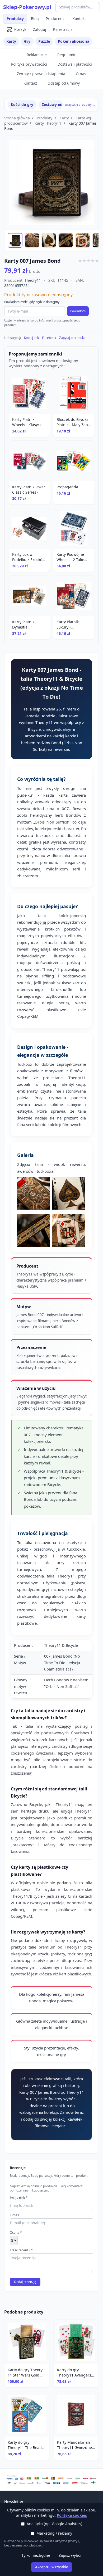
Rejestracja (63, 29)
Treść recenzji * (21, 2250)
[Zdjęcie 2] (32, 240)
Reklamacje (37, 55)
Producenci (56, 19)
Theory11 (33, 280)
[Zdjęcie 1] (15, 240)
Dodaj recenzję (25, 2282)
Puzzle (44, 41)
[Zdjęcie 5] (83, 240)
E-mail (14, 2215)
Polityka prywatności (29, 64)
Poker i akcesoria (74, 41)
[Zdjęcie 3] (49, 240)
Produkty (15, 19)
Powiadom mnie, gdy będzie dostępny (32, 302)
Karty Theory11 (48, 123)
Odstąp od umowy (64, 83)
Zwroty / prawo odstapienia (41, 74)
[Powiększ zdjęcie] (51, 183)
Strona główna (17, 118)
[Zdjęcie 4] (66, 240)
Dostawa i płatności (75, 64)
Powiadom (78, 311)
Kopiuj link (31, 338)
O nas (81, 74)
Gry (27, 41)
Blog (35, 19)
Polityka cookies (72, 2515)
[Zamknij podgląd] (63, 11)
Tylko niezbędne (36, 2555)
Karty (11, 41)
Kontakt (79, 19)
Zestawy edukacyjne (60, 104)
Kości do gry (22, 104)
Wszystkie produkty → (80, 104)
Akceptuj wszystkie (52, 2567)
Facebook (49, 338)
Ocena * (16, 2233)
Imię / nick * (19, 2198)
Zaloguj (40, 29)
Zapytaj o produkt (72, 338)
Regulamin (67, 55)
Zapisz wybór (70, 2555)
